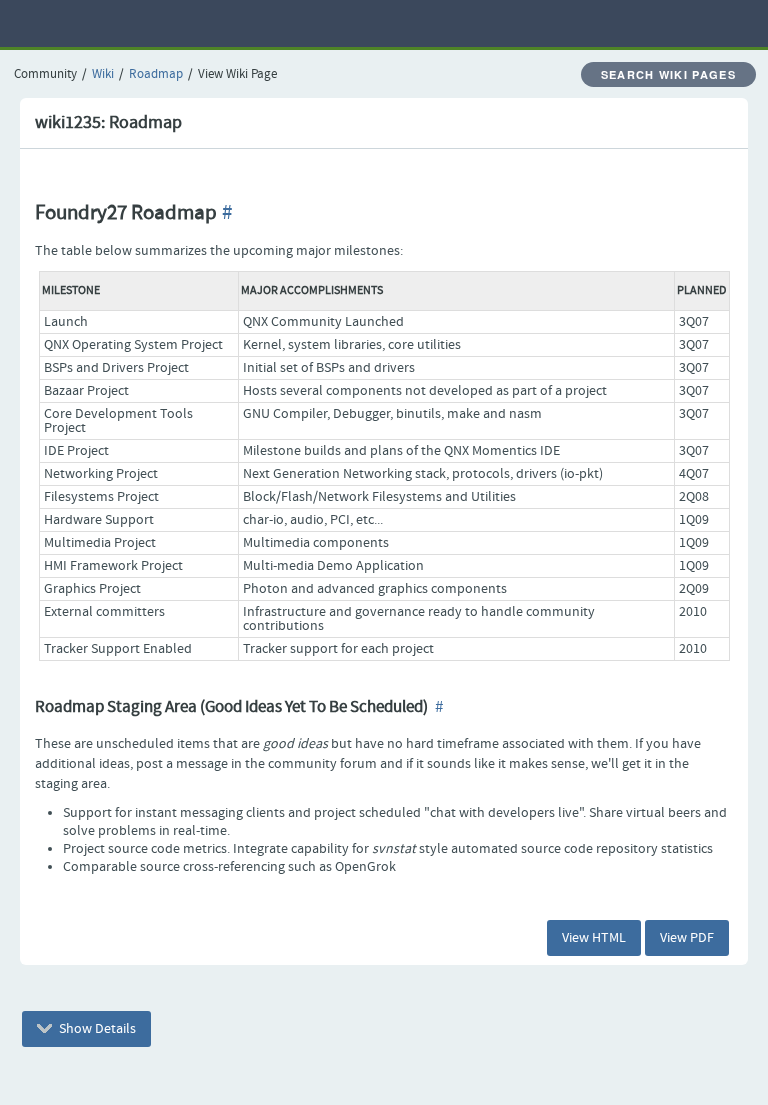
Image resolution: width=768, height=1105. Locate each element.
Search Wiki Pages (668, 74)
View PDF (687, 938)
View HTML (594, 938)
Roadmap (156, 74)
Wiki (103, 74)
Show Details (96, 1029)
